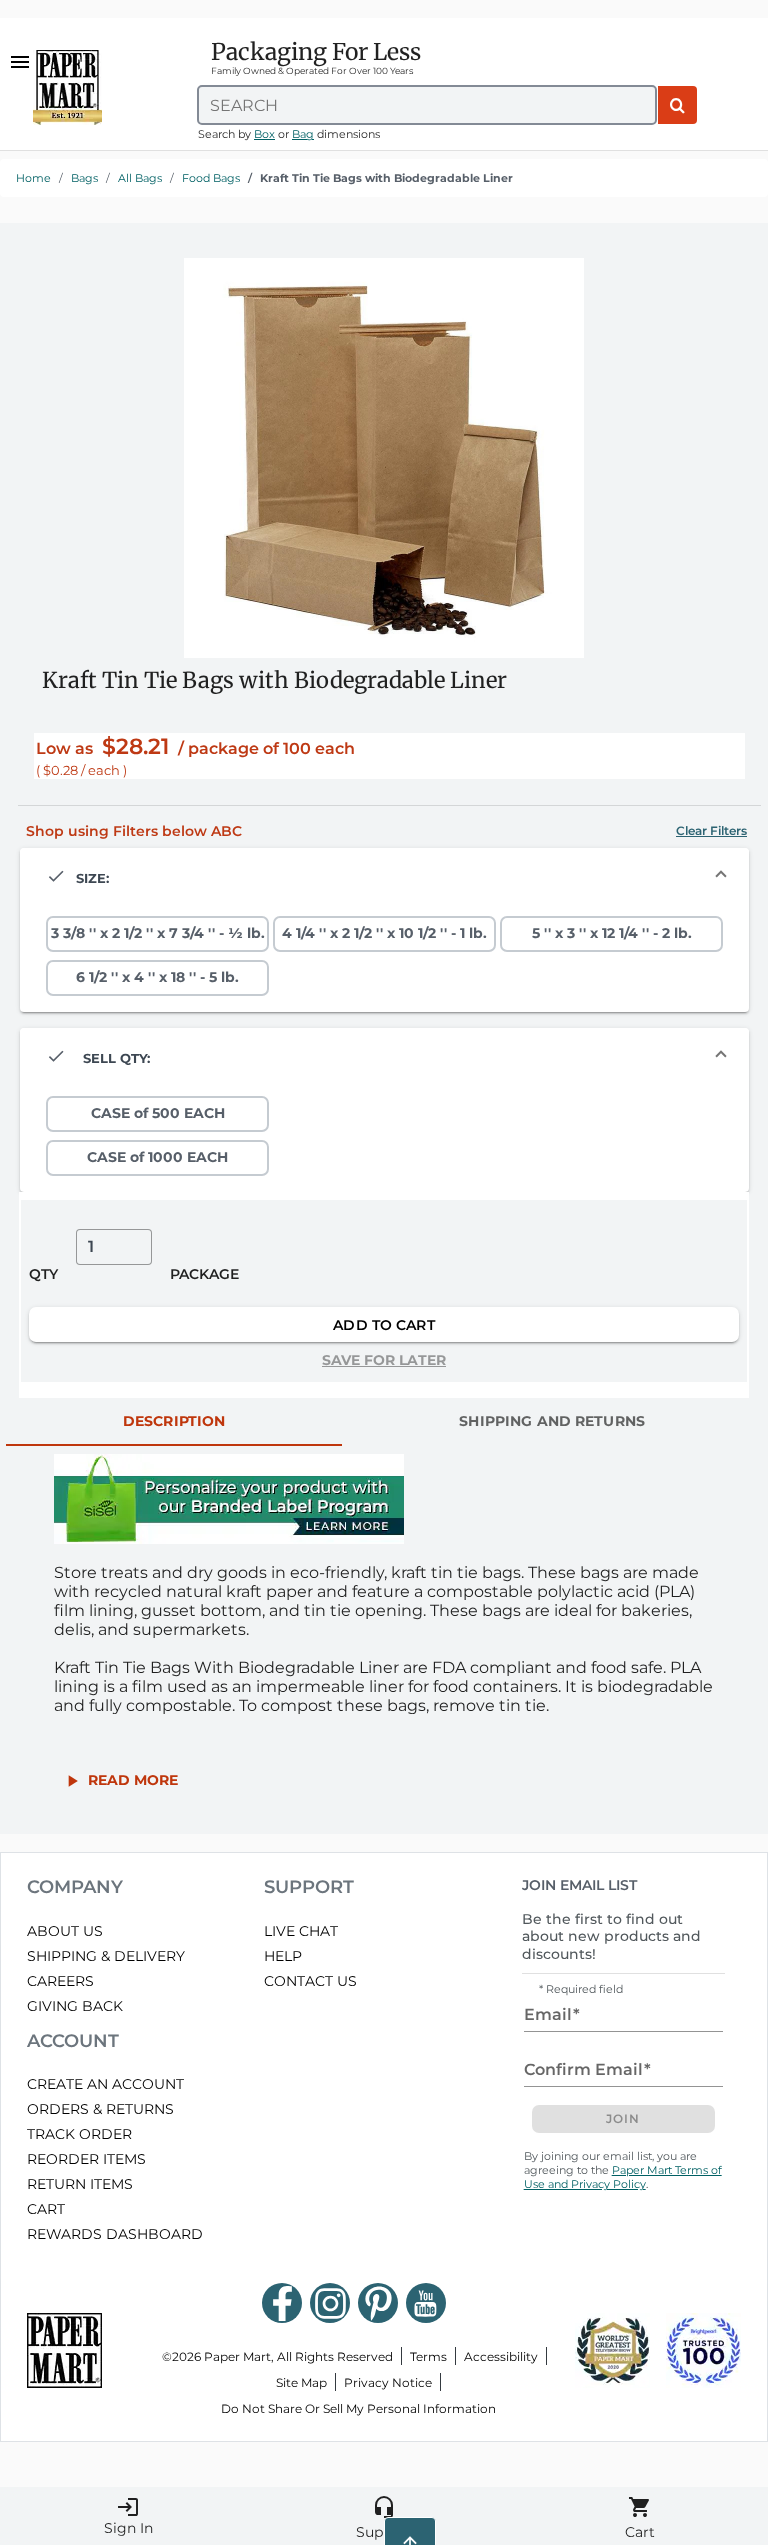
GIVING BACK (75, 2006)
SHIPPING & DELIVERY (106, 1956)
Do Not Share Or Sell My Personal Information (358, 2408)
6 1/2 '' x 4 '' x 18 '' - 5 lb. (157, 977)
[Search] (677, 105)
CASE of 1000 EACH (157, 1157)
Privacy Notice (388, 2382)
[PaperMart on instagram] (330, 2303)
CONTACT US (310, 1981)
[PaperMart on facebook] (282, 2303)
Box (264, 134)
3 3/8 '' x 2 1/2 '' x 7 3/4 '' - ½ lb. (158, 933)
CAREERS (60, 1981)
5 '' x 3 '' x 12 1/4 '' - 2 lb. (612, 933)
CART (46, 2209)
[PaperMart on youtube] (426, 2303)
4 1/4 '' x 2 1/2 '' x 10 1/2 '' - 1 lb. (384, 933)
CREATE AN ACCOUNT (105, 2084)
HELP (283, 1956)
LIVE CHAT (301, 1931)
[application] (384, 458)
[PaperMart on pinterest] (378, 2303)
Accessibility (501, 2356)
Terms (428, 2356)
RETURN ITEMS (80, 2184)
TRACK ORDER (79, 2134)
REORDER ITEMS (86, 2159)
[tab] (174, 1422)
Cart (640, 2518)
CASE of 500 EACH (158, 1113)
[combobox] (427, 105)
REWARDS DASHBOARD (115, 2234)
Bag (303, 134)
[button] (711, 830)
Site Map (301, 2382)
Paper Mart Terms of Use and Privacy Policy (623, 2177)
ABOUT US (65, 1931)
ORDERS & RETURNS (100, 2109)
